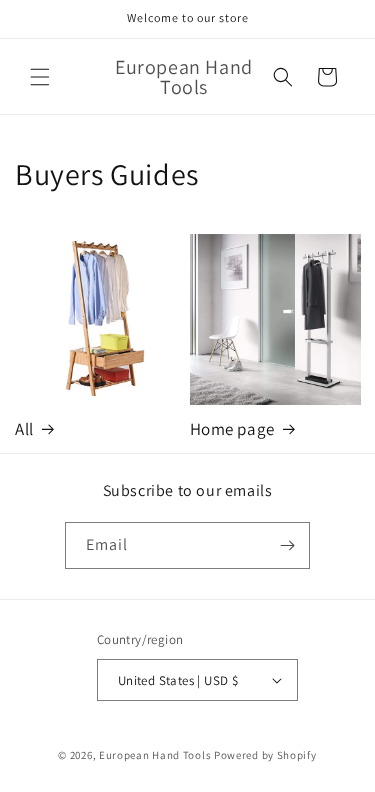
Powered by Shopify (265, 755)
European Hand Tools (155, 755)
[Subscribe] (287, 545)
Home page (232, 429)
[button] (40, 77)
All (24, 429)
